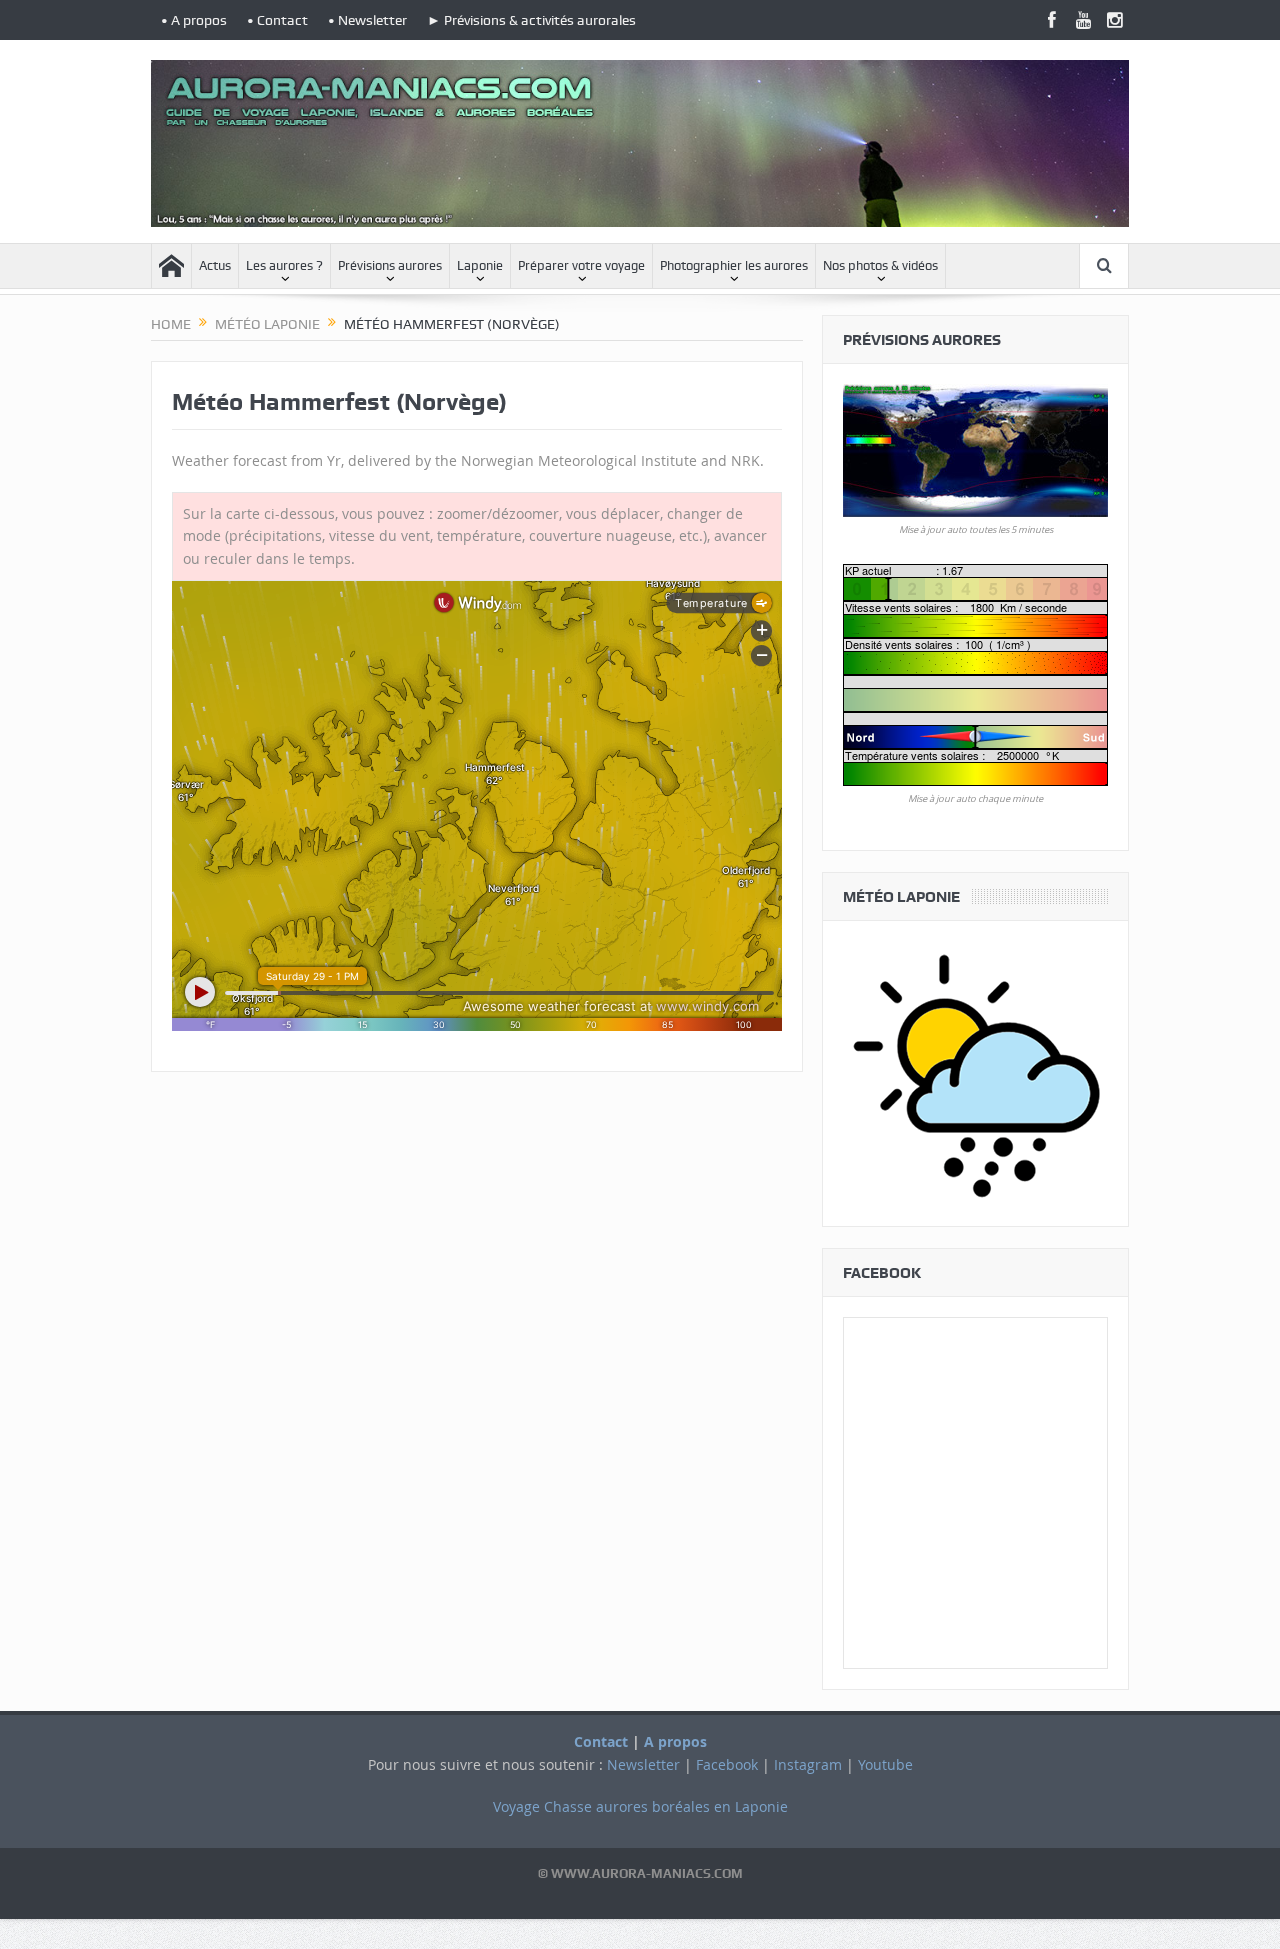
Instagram (808, 1764)
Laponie (480, 265)
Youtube (885, 1764)
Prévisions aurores (390, 265)
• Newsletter (367, 20)
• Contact (277, 20)
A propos (675, 1741)
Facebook (727, 1764)
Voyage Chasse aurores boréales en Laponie (640, 1806)
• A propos (194, 20)
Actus (215, 265)
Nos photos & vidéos (880, 265)
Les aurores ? (284, 265)
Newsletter (643, 1764)
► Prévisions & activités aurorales (531, 20)
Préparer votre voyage (581, 265)
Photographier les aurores (734, 265)
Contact (601, 1741)
